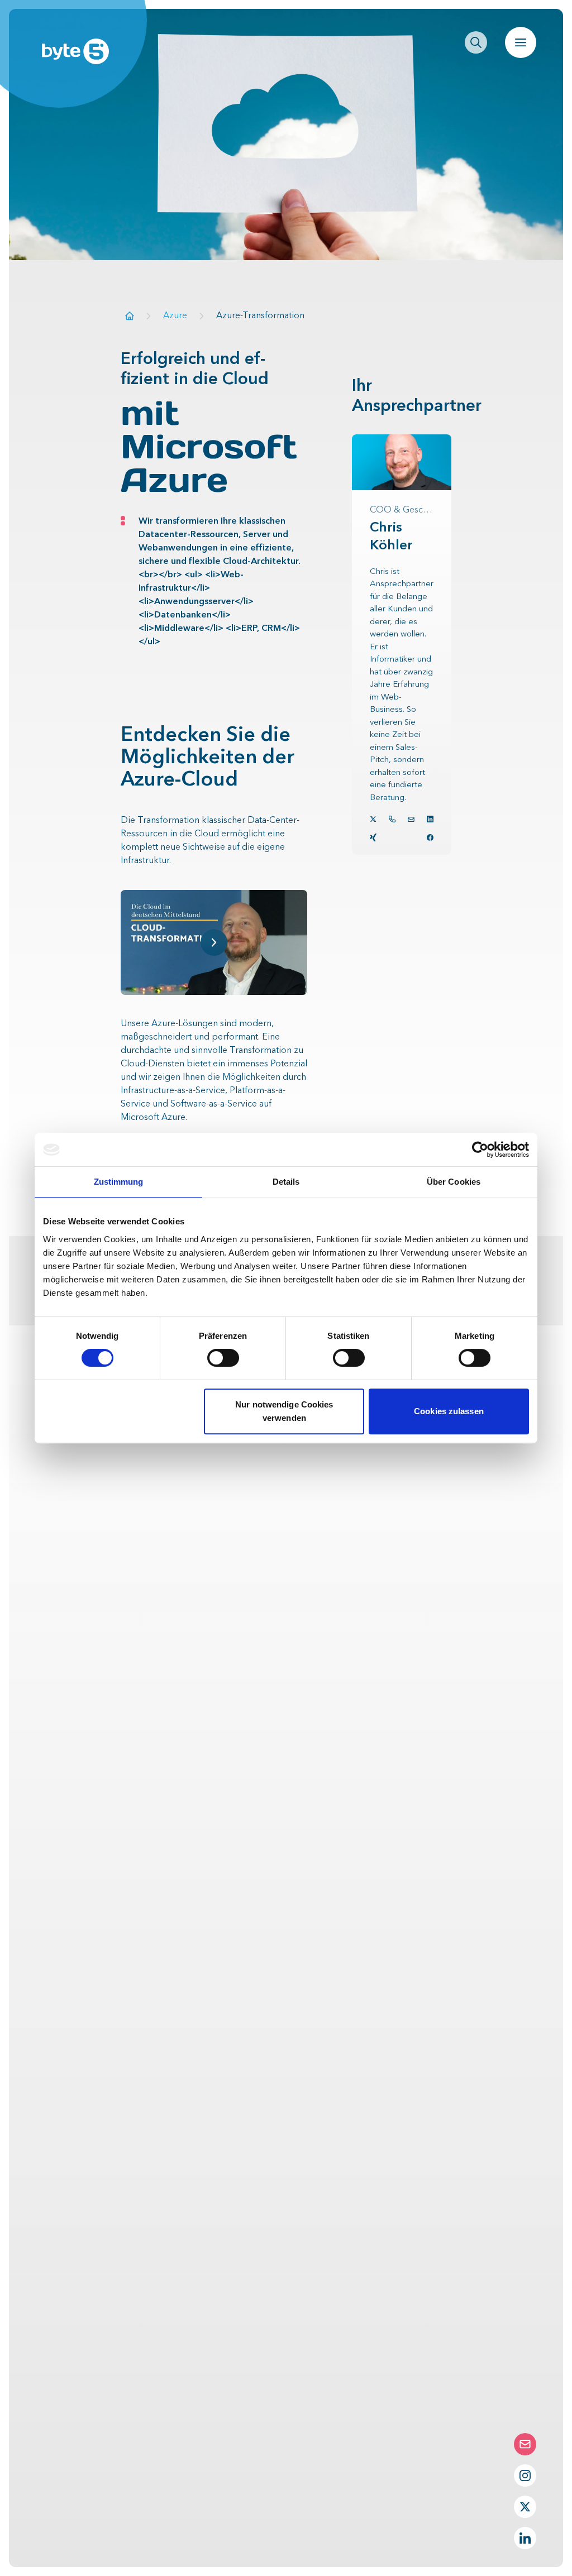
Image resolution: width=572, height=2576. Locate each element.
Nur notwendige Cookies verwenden (284, 1411)
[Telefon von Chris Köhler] (392, 819)
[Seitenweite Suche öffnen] (476, 42)
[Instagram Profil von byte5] (525, 2476)
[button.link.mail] (411, 819)
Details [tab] (286, 1182)
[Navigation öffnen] (521, 42)
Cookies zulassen (449, 1411)
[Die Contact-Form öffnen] (525, 2444)
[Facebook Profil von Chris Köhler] (430, 837)
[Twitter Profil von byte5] (525, 2507)
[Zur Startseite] (130, 316)
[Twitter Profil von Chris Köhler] (373, 819)
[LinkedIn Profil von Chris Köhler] (430, 819)
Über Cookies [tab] (454, 1182)
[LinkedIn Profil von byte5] (525, 2538)
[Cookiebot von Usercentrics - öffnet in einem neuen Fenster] (480, 1150)
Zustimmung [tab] (119, 1182)
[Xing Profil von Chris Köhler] (373, 837)
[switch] (223, 1358)
